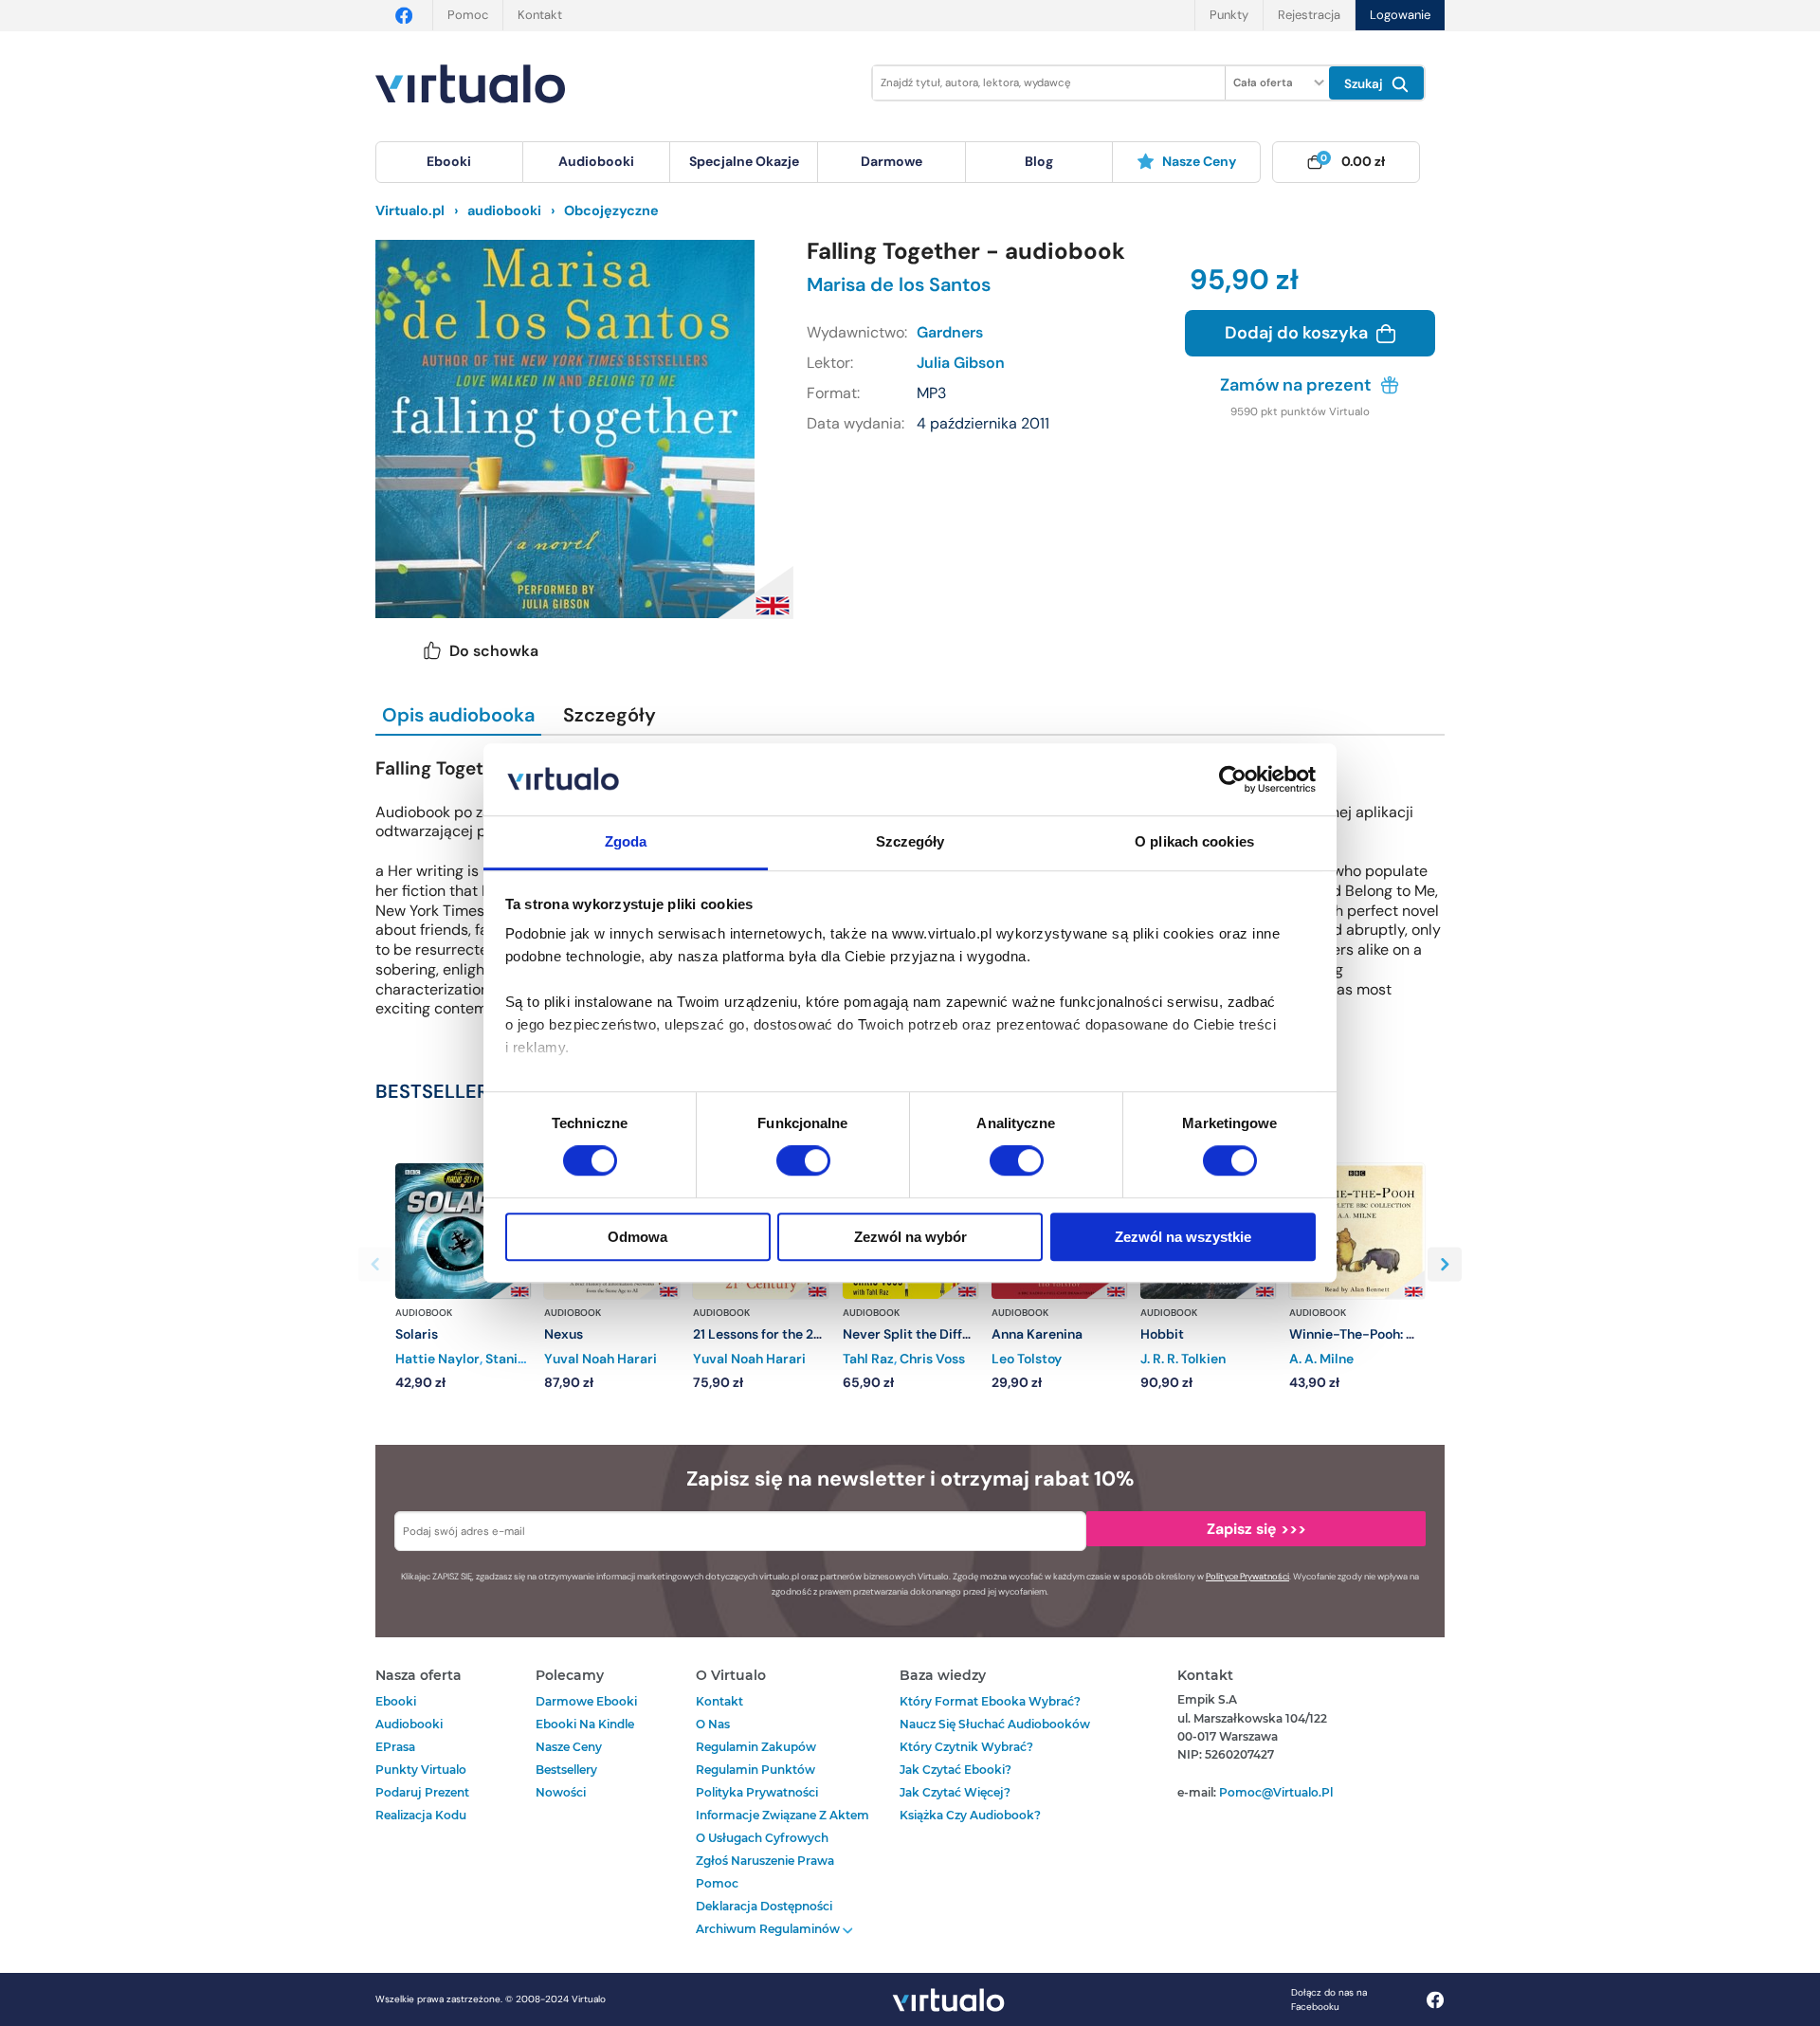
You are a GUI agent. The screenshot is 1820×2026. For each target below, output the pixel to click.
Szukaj (1365, 84)
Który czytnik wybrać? (966, 1747)
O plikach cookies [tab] (1194, 842)
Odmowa (637, 1237)
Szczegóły (610, 715)
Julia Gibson (961, 363)
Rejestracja (1309, 15)
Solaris (417, 1334)
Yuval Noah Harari (601, 1359)
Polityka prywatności (757, 1792)
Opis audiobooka (458, 715)
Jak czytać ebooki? (955, 1770)
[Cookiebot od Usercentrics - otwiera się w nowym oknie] (1233, 779)
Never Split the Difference (924, 1334)
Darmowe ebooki (586, 1701)
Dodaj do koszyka (1298, 333)
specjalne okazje (744, 161)
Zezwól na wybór (910, 1237)
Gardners (950, 332)
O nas (713, 1724)
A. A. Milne (1321, 1359)
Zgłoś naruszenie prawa (765, 1861)
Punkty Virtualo (421, 1770)
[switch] (803, 1160)
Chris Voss (932, 1359)
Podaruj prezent (422, 1792)
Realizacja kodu (421, 1815)
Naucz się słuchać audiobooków (995, 1724)
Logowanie (1400, 15)
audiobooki (409, 1724)
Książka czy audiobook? (970, 1815)
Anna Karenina (1037, 1334)
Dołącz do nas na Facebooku (1329, 1999)
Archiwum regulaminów (769, 1929)
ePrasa (395, 1747)
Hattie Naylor (437, 1359)
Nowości (561, 1792)
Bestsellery (566, 1770)
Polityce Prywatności (1247, 1577)
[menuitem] (449, 162)
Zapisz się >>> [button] (1256, 1529)
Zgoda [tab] (626, 842)
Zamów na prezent (1298, 385)
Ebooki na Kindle (585, 1724)
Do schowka (494, 651)
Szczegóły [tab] (910, 842)
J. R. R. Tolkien (1183, 1359)
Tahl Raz (868, 1359)
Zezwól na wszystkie (1183, 1237)
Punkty (1229, 15)
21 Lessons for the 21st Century (789, 1334)
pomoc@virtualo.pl (1276, 1792)
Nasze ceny (1199, 161)
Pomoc (468, 15)
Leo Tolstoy (1027, 1359)
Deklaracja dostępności (764, 1906)
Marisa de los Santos (899, 284)
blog (1039, 161)
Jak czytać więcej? (955, 1792)
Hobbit (1162, 1334)
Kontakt (540, 15)
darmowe (892, 161)
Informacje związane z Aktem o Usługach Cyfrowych (783, 1826)
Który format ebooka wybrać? (990, 1701)
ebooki (396, 1701)
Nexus (564, 1334)
